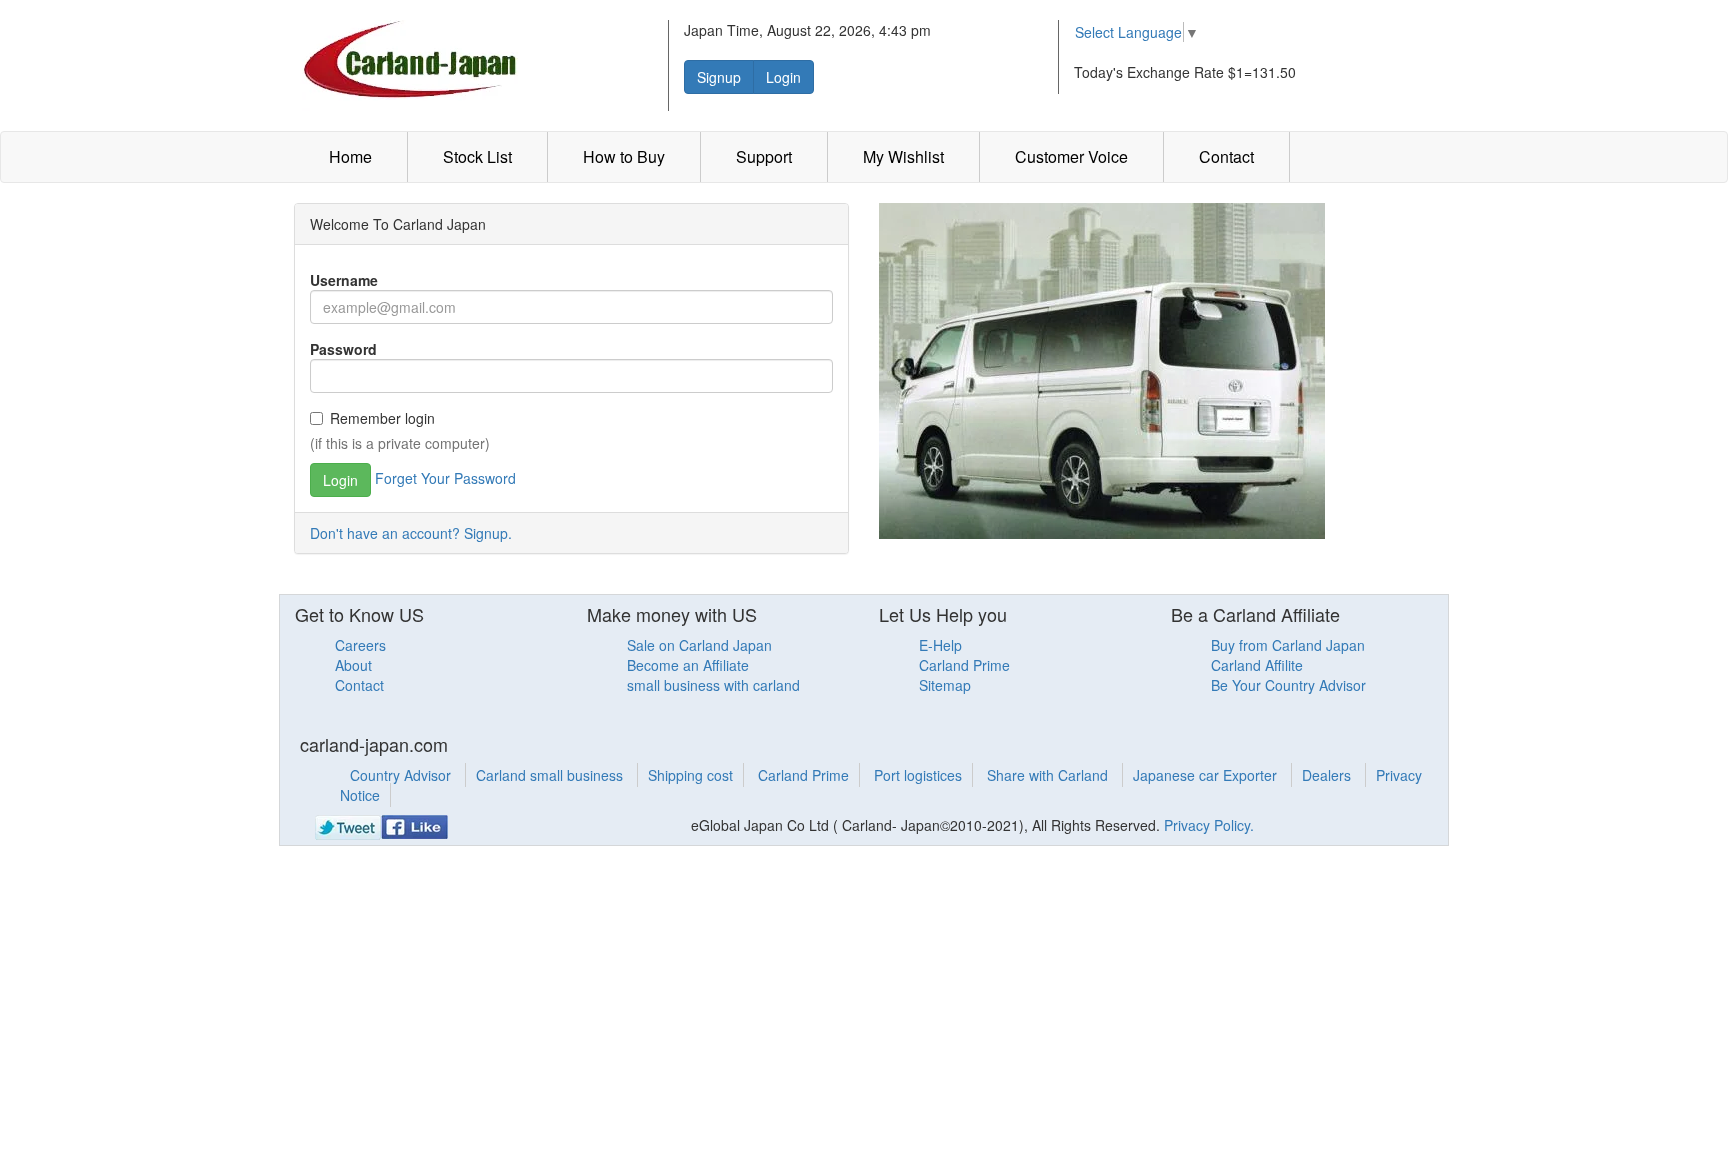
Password (343, 349)
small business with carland (713, 685)
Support (764, 156)
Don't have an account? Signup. (411, 533)
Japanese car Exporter (1207, 775)
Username (344, 280)
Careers (360, 645)
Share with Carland (1049, 775)
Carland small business (551, 775)
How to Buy (624, 156)
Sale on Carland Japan (699, 645)
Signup (719, 77)
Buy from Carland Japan (1288, 645)
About (353, 665)
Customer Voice (1071, 156)
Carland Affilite (1257, 665)
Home (350, 156)
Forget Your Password (445, 478)
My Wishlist (903, 156)
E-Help (940, 645)
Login (783, 77)
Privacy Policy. (1209, 825)
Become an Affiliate (688, 665)
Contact (1226, 156)
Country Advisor (402, 775)
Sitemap (945, 685)
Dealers (1328, 775)
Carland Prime (964, 665)
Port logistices (918, 775)
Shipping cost (690, 775)
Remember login (382, 418)
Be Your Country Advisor (1288, 685)
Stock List (477, 156)
